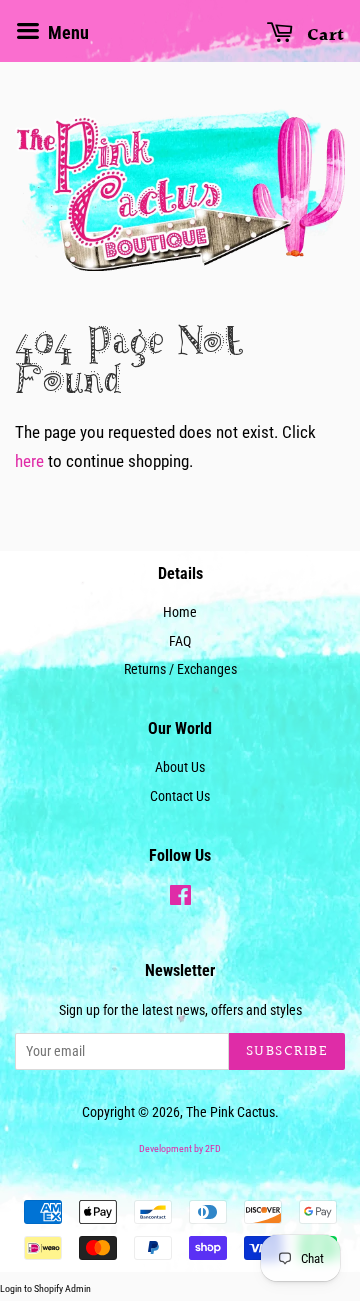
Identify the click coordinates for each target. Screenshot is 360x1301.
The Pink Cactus (230, 1112)
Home (180, 612)
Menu (66, 32)
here (29, 461)
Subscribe (287, 1051)
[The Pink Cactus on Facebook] (180, 899)
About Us (180, 767)
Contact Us (180, 796)
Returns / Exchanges (180, 669)
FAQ (180, 641)
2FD (213, 1148)
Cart (323, 35)
